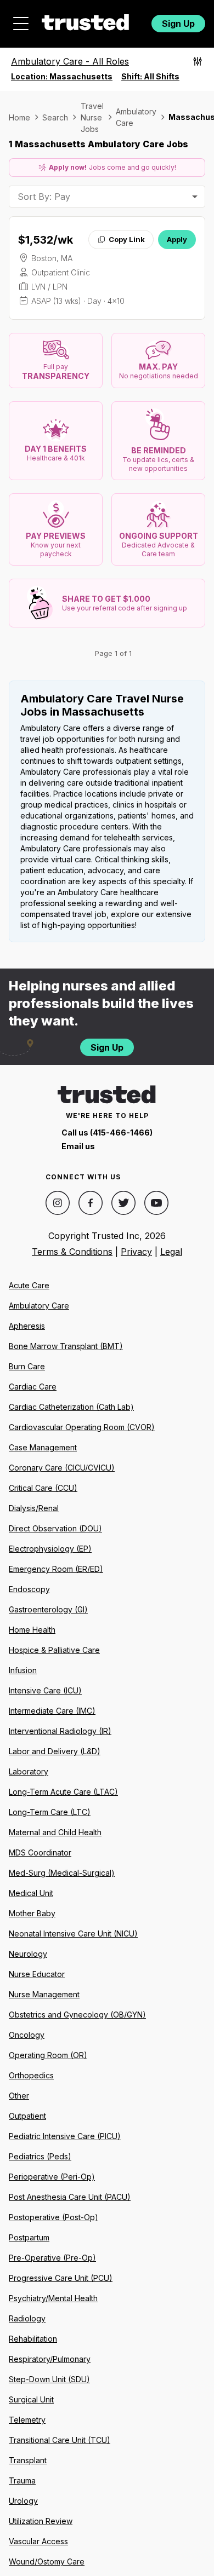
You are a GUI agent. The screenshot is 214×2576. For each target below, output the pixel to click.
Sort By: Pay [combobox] (44, 197)
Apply (177, 239)
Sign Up (178, 24)
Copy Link (127, 239)
